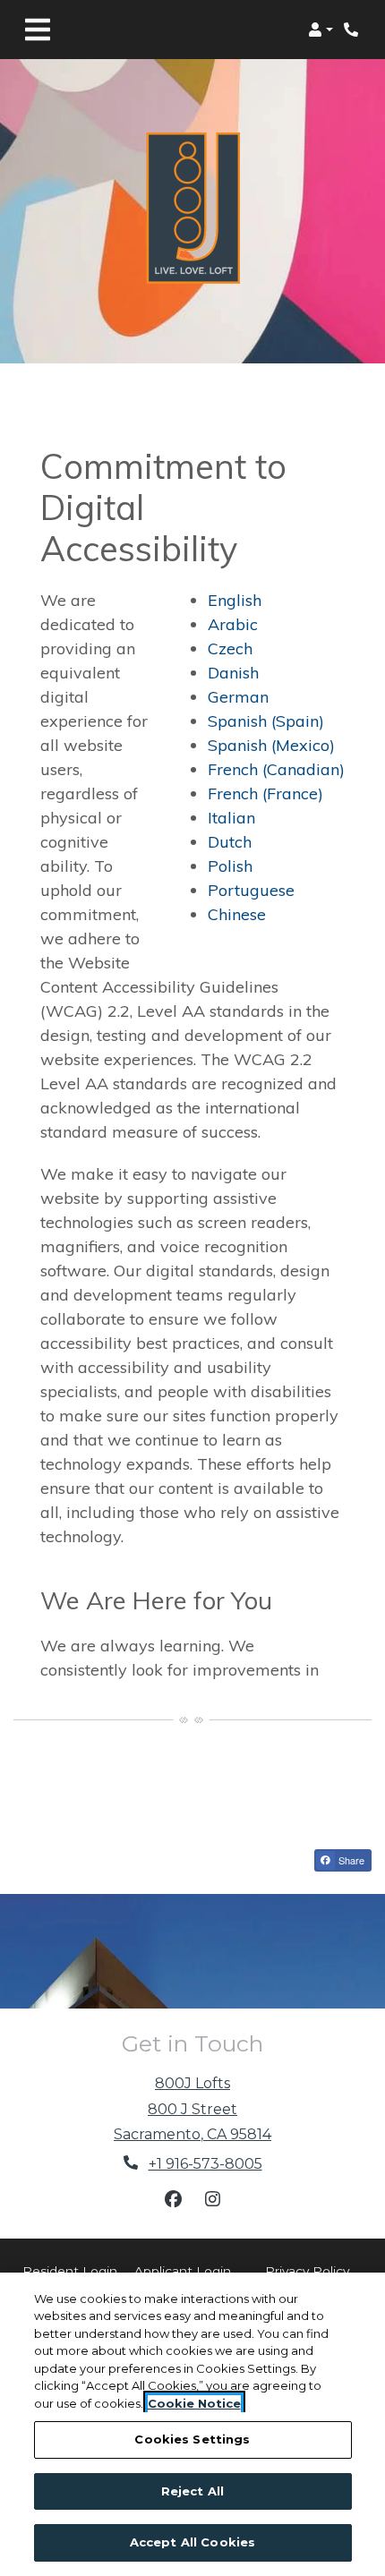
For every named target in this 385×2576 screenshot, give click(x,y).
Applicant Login (183, 2270)
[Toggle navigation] (38, 30)
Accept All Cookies (192, 2542)
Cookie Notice (194, 2403)
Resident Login (70, 2270)
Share (350, 1860)
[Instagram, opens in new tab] (212, 2199)
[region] (192, 2424)
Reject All (192, 2491)
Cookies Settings (192, 2439)
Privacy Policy (307, 2270)
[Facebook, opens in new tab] (173, 2199)
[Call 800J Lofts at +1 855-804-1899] (353, 30)
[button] (321, 30)
